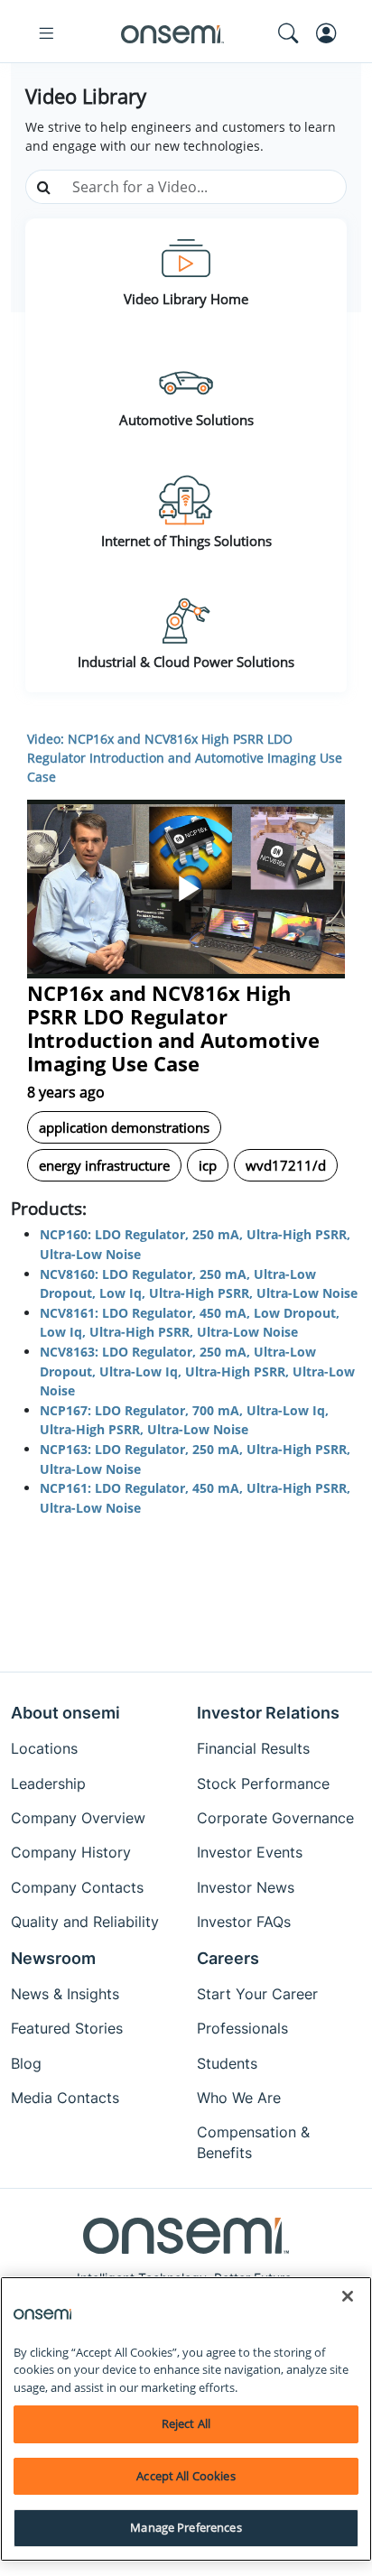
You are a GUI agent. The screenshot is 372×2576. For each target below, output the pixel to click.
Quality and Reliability (85, 1922)
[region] (186, 2419)
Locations (44, 1748)
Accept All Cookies (186, 2476)
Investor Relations (268, 1713)
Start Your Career (257, 1994)
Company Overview (78, 1818)
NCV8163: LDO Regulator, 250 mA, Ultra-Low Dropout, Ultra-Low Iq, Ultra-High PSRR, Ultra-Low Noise (197, 1371)
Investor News (246, 1887)
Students (227, 2063)
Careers (228, 1958)
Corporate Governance (275, 1818)
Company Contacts (77, 1887)
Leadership (48, 1784)
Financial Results (253, 1748)
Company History (71, 1852)
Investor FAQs (244, 1922)
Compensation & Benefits (253, 2142)
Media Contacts (65, 2098)
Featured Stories (67, 2028)
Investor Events (250, 1852)
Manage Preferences (186, 2527)
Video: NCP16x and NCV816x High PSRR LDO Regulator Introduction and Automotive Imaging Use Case (185, 758)
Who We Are (239, 2098)
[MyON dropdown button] (331, 33)
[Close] (348, 2296)
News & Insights (65, 1994)
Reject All (186, 2423)
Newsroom (53, 1958)
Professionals (242, 2028)
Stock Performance (263, 1784)
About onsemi (65, 1713)
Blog (26, 2063)
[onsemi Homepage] (172, 33)
